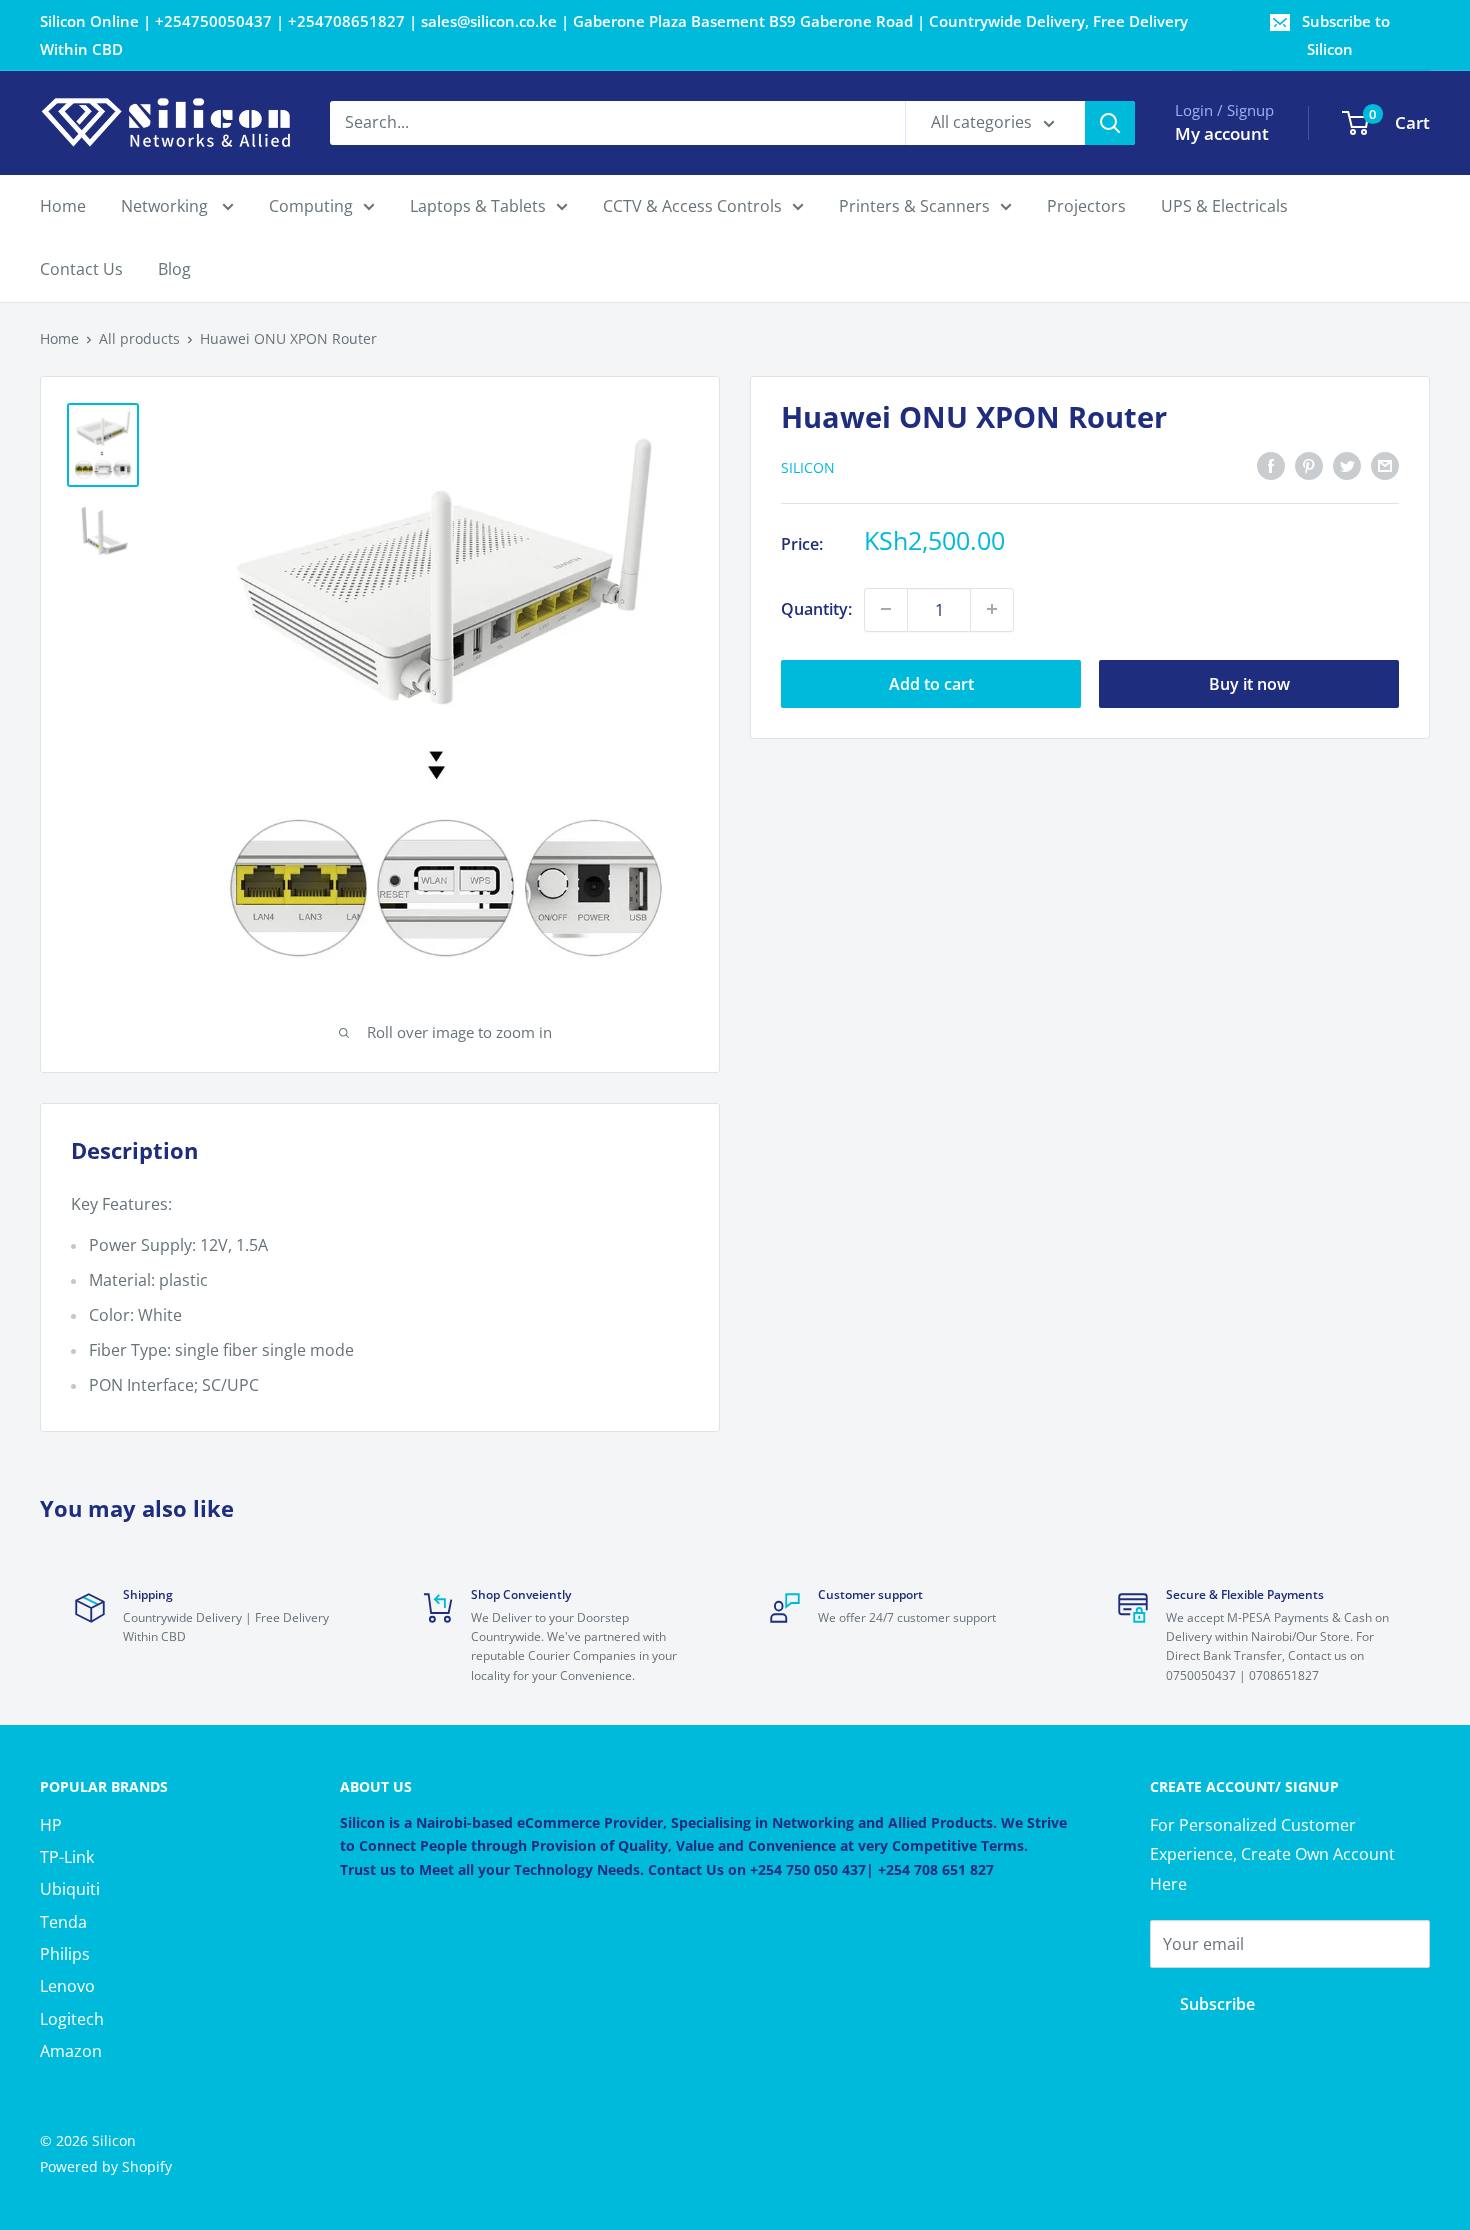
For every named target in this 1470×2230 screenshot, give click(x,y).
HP (51, 1825)
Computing (311, 206)
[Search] (1110, 123)
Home (63, 206)
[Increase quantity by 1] (992, 609)
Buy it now (1249, 683)
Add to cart (931, 683)
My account (1222, 133)
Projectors (1086, 206)
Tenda (63, 1922)
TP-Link (67, 1857)
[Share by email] (1385, 465)
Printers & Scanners (914, 206)
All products (139, 338)
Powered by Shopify (106, 2166)
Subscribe (1217, 2004)
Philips (65, 1954)
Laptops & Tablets (478, 206)
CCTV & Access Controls (692, 206)
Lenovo (67, 1986)
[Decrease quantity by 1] (886, 609)
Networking (166, 206)
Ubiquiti (70, 1889)
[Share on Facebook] (1271, 465)
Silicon (808, 466)
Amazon (71, 2051)
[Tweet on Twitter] (1347, 465)
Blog (174, 270)
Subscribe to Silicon (1346, 35)
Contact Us (81, 270)
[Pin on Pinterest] (1309, 465)
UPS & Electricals (1224, 206)
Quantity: (816, 608)
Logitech (72, 2019)
